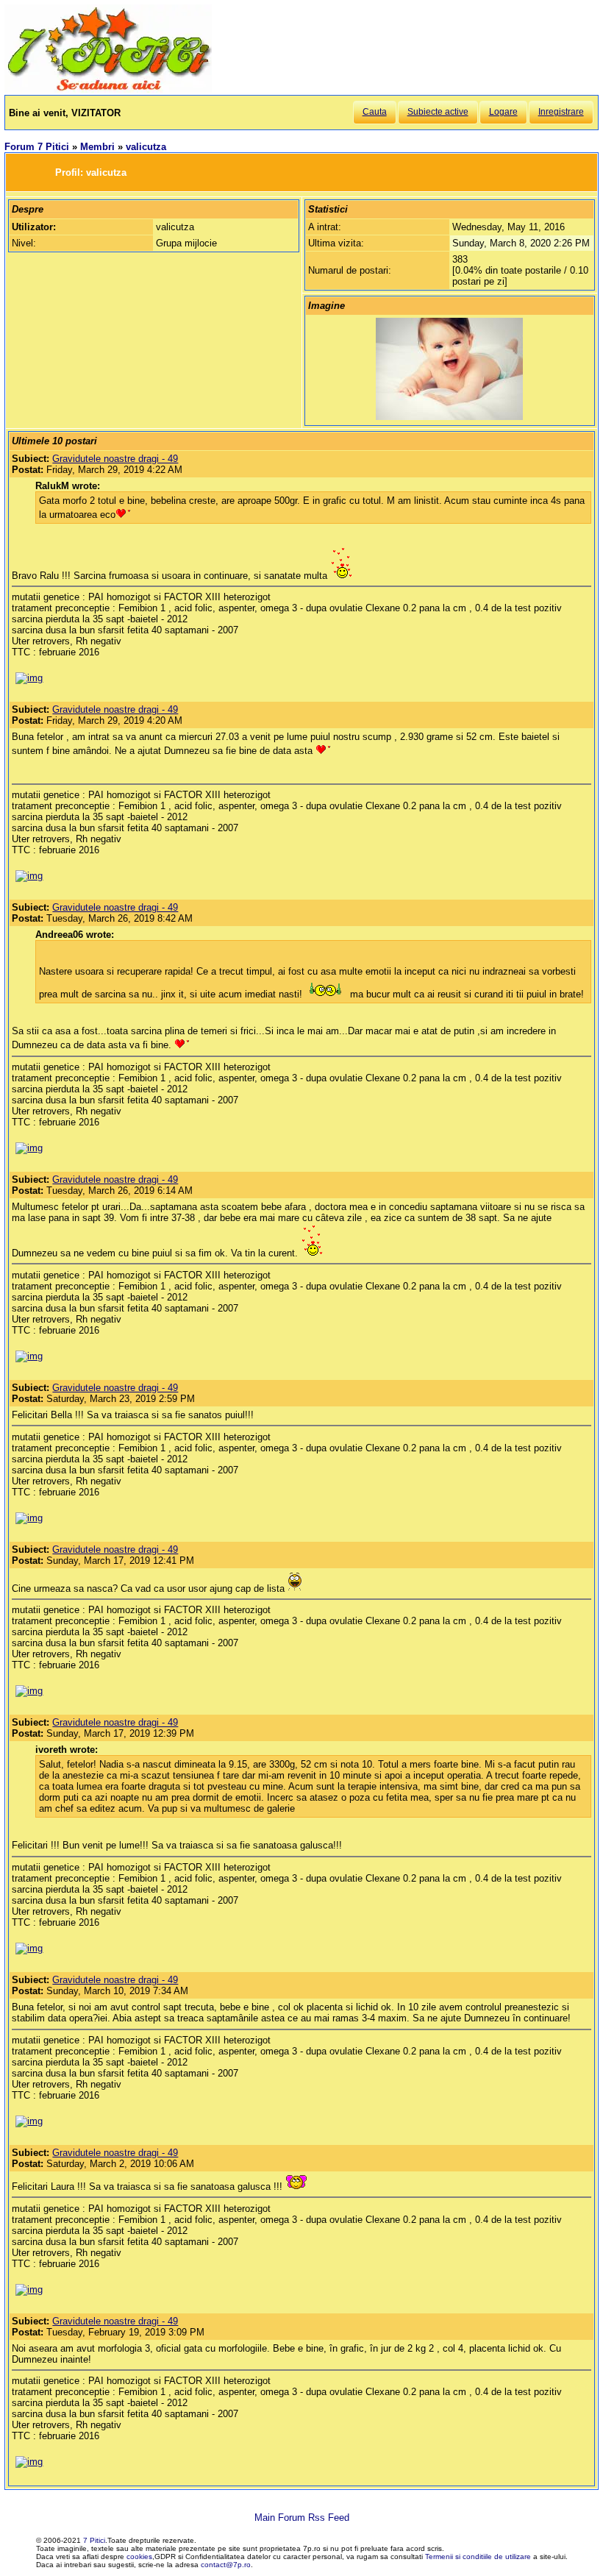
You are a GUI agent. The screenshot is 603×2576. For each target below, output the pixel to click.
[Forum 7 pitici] (108, 89)
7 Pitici (94, 2540)
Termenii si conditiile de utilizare (478, 2557)
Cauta (375, 112)
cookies (139, 2557)
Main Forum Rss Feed (302, 2518)
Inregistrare (561, 112)
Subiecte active (438, 112)
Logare (503, 112)
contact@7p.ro (226, 2565)
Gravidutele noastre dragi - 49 (115, 459)
